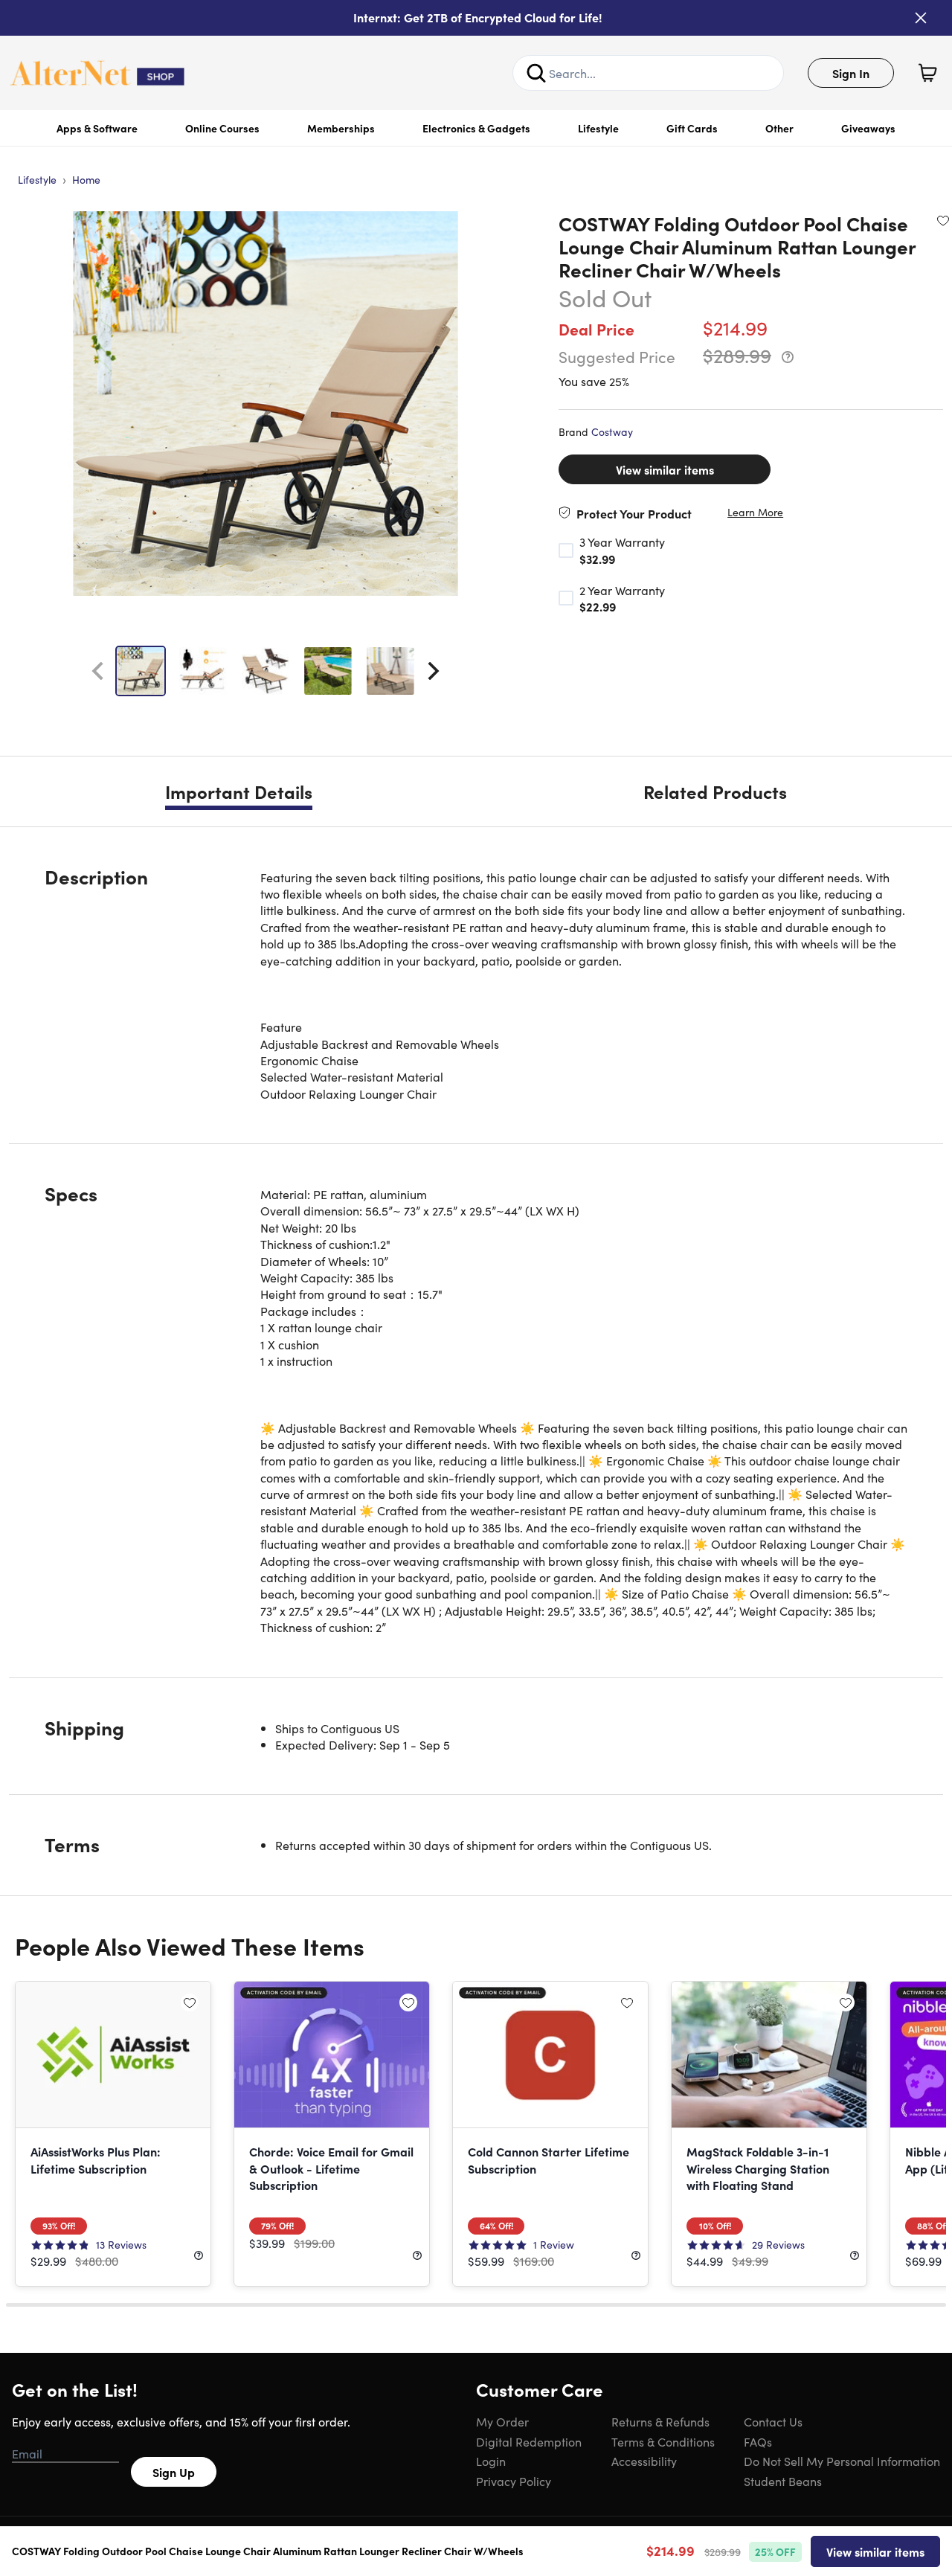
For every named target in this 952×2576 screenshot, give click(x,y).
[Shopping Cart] (927, 73)
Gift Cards (692, 128)
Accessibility (644, 2461)
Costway (612, 431)
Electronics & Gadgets (476, 128)
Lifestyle (598, 128)
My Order (502, 2421)
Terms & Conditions (663, 2441)
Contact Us (773, 2421)
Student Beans (783, 2481)
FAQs (758, 2441)
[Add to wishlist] (943, 220)
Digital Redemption (529, 2441)
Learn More (755, 512)
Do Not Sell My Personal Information (842, 2461)
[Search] (536, 73)
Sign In (851, 73)
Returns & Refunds (660, 2421)
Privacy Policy (514, 2481)
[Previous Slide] (97, 671)
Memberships (341, 128)
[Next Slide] (434, 671)
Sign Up (174, 2472)
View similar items (665, 469)
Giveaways (868, 128)
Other (779, 128)
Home (86, 179)
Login (491, 2461)
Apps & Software (97, 128)
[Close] (921, 18)
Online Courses (222, 128)
